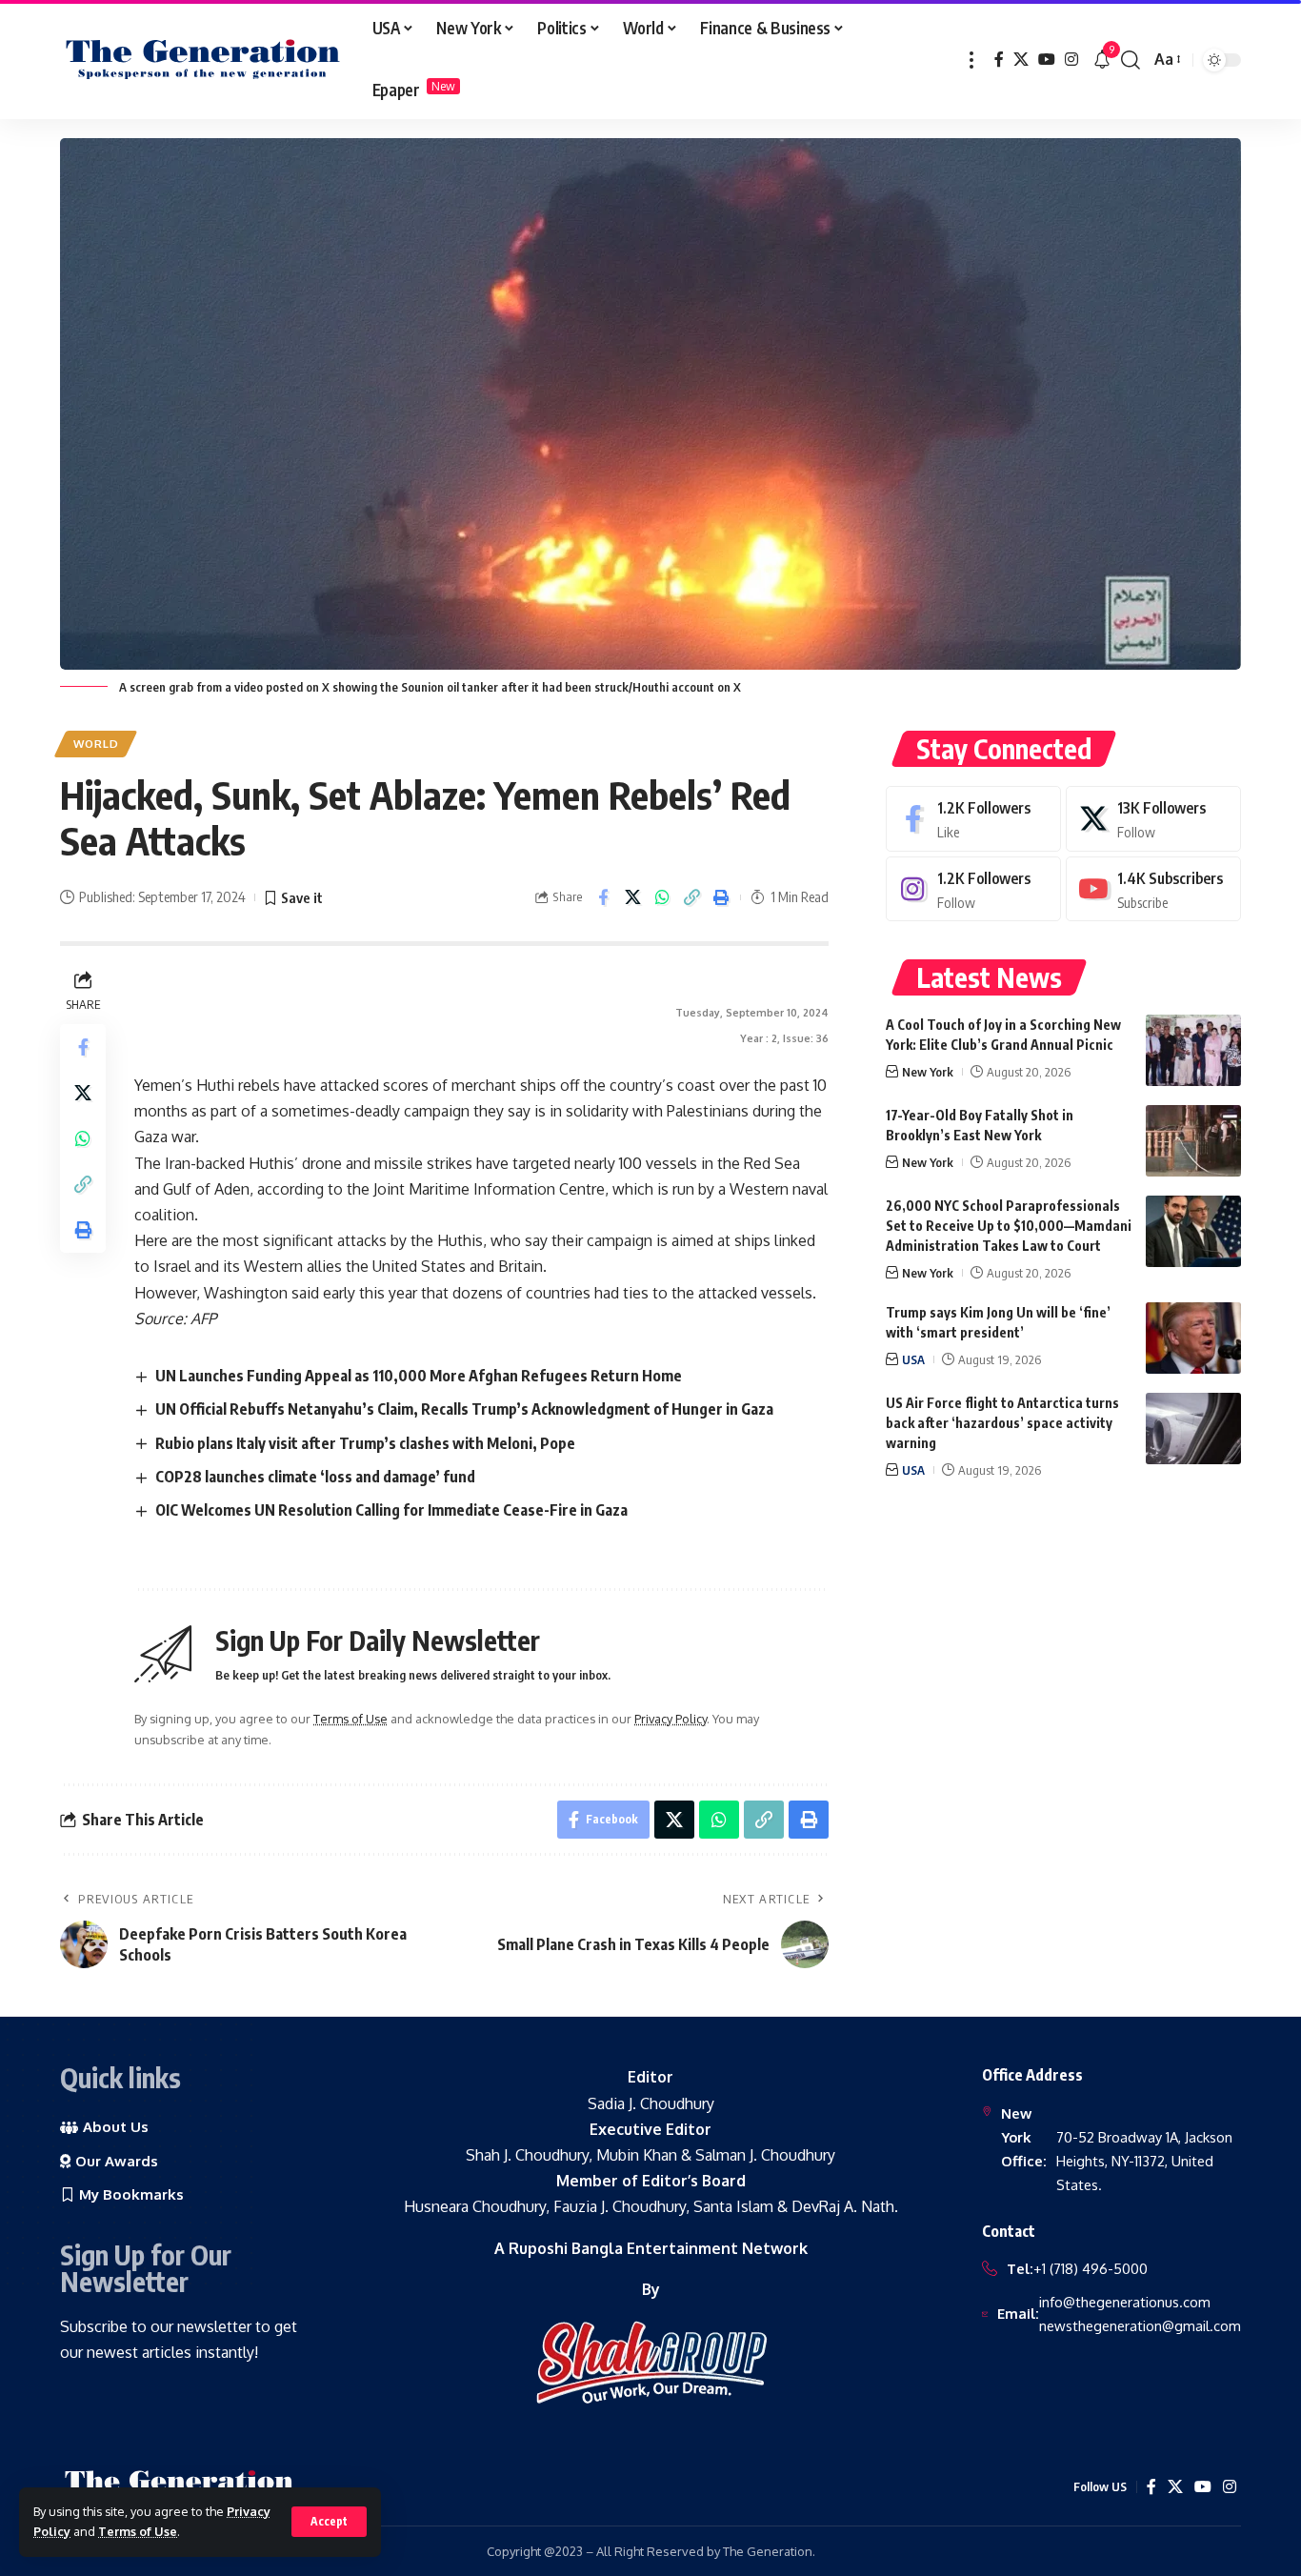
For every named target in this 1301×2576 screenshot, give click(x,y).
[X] (1021, 60)
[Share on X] (632, 897)
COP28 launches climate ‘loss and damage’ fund (315, 1477)
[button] (329, 2522)
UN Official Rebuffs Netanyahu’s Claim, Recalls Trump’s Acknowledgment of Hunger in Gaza (464, 1409)
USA (913, 1359)
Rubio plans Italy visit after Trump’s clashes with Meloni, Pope (365, 1443)
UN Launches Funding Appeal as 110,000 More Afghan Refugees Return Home (419, 1376)
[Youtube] (1153, 889)
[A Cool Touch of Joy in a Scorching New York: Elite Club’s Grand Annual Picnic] (1193, 1050)
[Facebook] (999, 60)
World (96, 744)
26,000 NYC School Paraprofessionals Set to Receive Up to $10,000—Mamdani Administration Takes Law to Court (1009, 1226)
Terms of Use (138, 2531)
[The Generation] (203, 60)
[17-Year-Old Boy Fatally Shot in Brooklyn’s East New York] (1193, 1141)
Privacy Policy (671, 1719)
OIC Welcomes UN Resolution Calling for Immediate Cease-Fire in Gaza (391, 1510)
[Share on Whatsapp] (662, 897)
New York (928, 1072)
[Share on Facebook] (603, 897)
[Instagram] (1071, 60)
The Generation (768, 2551)
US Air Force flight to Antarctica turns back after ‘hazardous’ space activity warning (1002, 1423)
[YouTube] (1047, 60)
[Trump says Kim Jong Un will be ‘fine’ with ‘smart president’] (1193, 1338)
